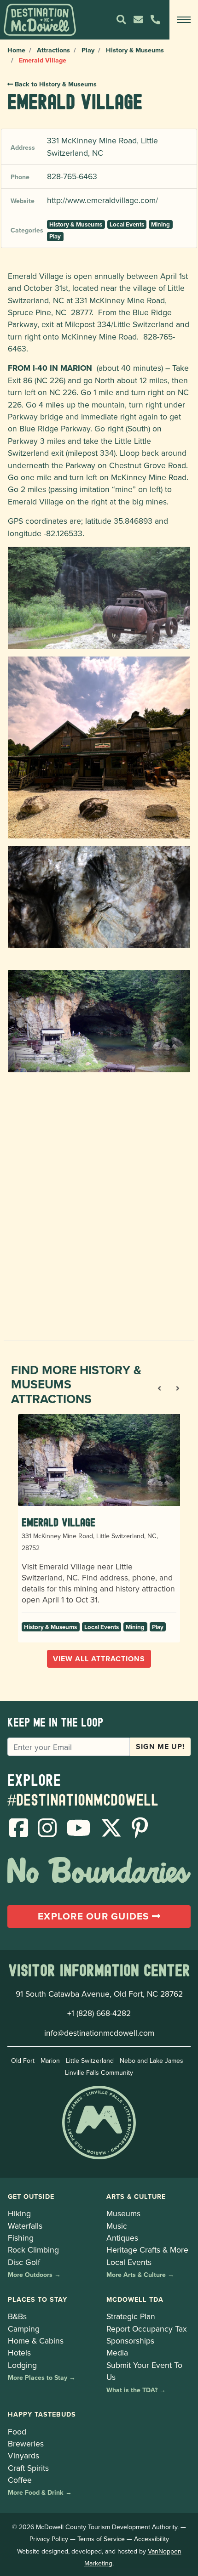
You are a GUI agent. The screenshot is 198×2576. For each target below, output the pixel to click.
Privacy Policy (49, 2539)
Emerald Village (58, 1522)
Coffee (20, 2480)
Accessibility (151, 2539)
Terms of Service (101, 2539)
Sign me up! (160, 1747)
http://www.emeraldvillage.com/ (102, 200)
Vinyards (23, 2455)
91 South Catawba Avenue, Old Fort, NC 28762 (99, 1994)
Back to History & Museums (55, 84)
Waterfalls (25, 2226)
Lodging (22, 2365)
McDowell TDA (135, 2299)
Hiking (19, 2213)
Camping (24, 2329)
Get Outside (31, 2196)
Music (117, 2226)
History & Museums (135, 50)
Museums (123, 2213)
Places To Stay (38, 2299)
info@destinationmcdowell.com (99, 2033)
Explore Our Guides (95, 1916)
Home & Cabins (36, 2341)
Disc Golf (24, 2262)
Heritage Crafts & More (147, 2250)
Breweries (26, 2443)
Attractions (53, 50)
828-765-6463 (72, 176)
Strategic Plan (131, 2316)
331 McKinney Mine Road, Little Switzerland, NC (102, 146)
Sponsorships (130, 2341)
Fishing (21, 2238)
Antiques (122, 2238)
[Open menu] (184, 20)
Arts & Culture (136, 2196)
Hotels (19, 2352)
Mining (160, 224)
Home (16, 50)
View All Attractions (99, 1659)
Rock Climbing (33, 2250)
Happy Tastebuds (42, 2414)
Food (17, 2432)
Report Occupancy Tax (147, 2329)
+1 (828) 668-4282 (99, 2013)
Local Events (127, 224)
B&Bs (17, 2316)
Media (117, 2352)
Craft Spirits (28, 2468)
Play (88, 50)
